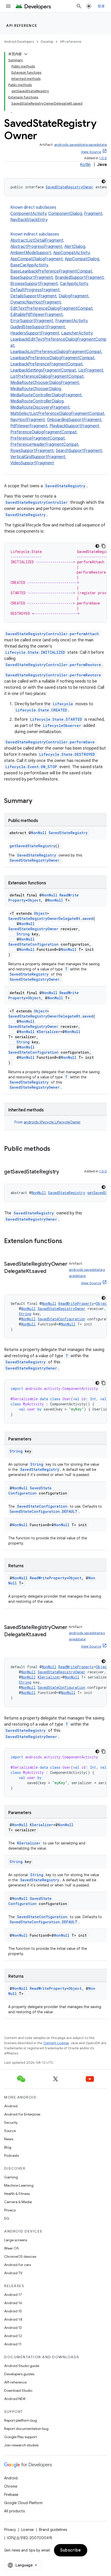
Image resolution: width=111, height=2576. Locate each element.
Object (34, 900)
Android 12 (13, 2336)
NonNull (39, 833)
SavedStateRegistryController (37, 502)
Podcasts (11, 2155)
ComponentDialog (65, 214)
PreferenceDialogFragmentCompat (43, 432)
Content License (56, 2043)
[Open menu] (8, 6)
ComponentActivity (28, 214)
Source (10, 2131)
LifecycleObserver (62, 725)
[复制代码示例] (104, 546)
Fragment (93, 214)
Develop (47, 42)
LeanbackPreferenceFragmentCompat (46, 364)
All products (14, 2511)
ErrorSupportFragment (32, 321)
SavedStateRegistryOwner (70, 187)
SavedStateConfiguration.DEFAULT (43, 1511)
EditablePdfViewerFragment (37, 315)
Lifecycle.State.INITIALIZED (35, 652)
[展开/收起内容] (26, 54)
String (23, 934)
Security (11, 2122)
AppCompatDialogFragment (37, 259)
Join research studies (21, 2445)
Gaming (11, 2177)
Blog (8, 2147)
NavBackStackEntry (29, 220)
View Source (91, 152)
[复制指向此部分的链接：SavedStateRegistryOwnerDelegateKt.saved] (51, 1272)
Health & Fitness (17, 2194)
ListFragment (91, 370)
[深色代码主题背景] (104, 181)
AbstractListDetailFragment (37, 240)
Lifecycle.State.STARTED (56, 719)
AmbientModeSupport (31, 253)
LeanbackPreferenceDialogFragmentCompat (52, 358)
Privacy (10, 2210)
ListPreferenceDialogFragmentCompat (47, 376)
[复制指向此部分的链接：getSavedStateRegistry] (64, 1172)
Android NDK (15, 2399)
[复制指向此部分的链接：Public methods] (55, 1149)
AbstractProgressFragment (36, 247)
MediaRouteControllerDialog (37, 401)
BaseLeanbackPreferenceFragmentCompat (51, 271)
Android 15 (13, 2311)
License (27, 2530)
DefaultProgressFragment (35, 290)
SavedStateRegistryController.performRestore (53, 665)
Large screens (16, 2240)
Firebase (11, 2495)
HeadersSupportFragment (35, 333)
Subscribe (71, 2550)
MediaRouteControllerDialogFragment (46, 395)
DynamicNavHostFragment (36, 302)
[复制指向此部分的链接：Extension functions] (67, 1241)
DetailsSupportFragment (33, 296)
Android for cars (18, 2265)
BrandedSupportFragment (79, 278)
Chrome (11, 2486)
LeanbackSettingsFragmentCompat (43, 370)
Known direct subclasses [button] (57, 214)
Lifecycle (63, 704)
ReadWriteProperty (76, 1303)
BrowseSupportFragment (34, 284)
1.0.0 (103, 158)
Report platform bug (21, 2420)
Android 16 (13, 2303)
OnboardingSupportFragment (74, 420)
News (9, 2139)
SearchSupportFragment (79, 451)
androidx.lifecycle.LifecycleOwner (52, 1122)
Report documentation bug (26, 2429)
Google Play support (21, 2437)
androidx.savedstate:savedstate (81, 145)
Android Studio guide (22, 2366)
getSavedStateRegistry (32, 846)
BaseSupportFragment (32, 278)
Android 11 (13, 2344)
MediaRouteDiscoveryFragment (40, 407)
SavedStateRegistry (65, 486)
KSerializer (48, 1032)
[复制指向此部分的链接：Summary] (37, 801)
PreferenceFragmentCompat (38, 438)
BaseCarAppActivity (29, 265)
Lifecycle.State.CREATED (41, 710)
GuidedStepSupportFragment (38, 327)
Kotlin (85, 165)
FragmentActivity (71, 321)
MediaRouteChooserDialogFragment (45, 383)
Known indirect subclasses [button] (58, 349)
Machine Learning (19, 2185)
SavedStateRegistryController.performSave (50, 742)
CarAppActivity (74, 284)
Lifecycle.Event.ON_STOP (31, 767)
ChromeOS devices (20, 2256)
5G (7, 2218)
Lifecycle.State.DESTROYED (67, 754)
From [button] (47, 1122)
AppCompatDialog (82, 259)
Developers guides (19, 2374)
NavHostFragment (28, 420)
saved (88, 918)
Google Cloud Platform (23, 2503)
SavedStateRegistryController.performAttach (52, 634)
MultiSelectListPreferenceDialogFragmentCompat (57, 414)
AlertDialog (75, 247)
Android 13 (13, 2328)
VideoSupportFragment (32, 463)
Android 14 (13, 2319)
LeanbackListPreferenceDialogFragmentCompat (56, 352)
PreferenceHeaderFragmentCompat (44, 444)
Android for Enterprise (22, 2114)
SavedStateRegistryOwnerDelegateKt (44, 918)
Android (11, 2106)
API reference (22, 26)
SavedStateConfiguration (33, 944)
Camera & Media (18, 2202)
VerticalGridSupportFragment (38, 457)
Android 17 (13, 2295)
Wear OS (11, 2248)
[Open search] (79, 6)
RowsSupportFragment (32, 451)
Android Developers (19, 42)
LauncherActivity (77, 333)
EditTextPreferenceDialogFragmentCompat (51, 308)
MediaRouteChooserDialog (36, 389)
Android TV (13, 2273)
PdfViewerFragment (29, 426)
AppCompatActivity (71, 253)
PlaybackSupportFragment (74, 426)
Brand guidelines (53, 2530)
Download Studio (18, 2390)
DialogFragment (74, 296)
